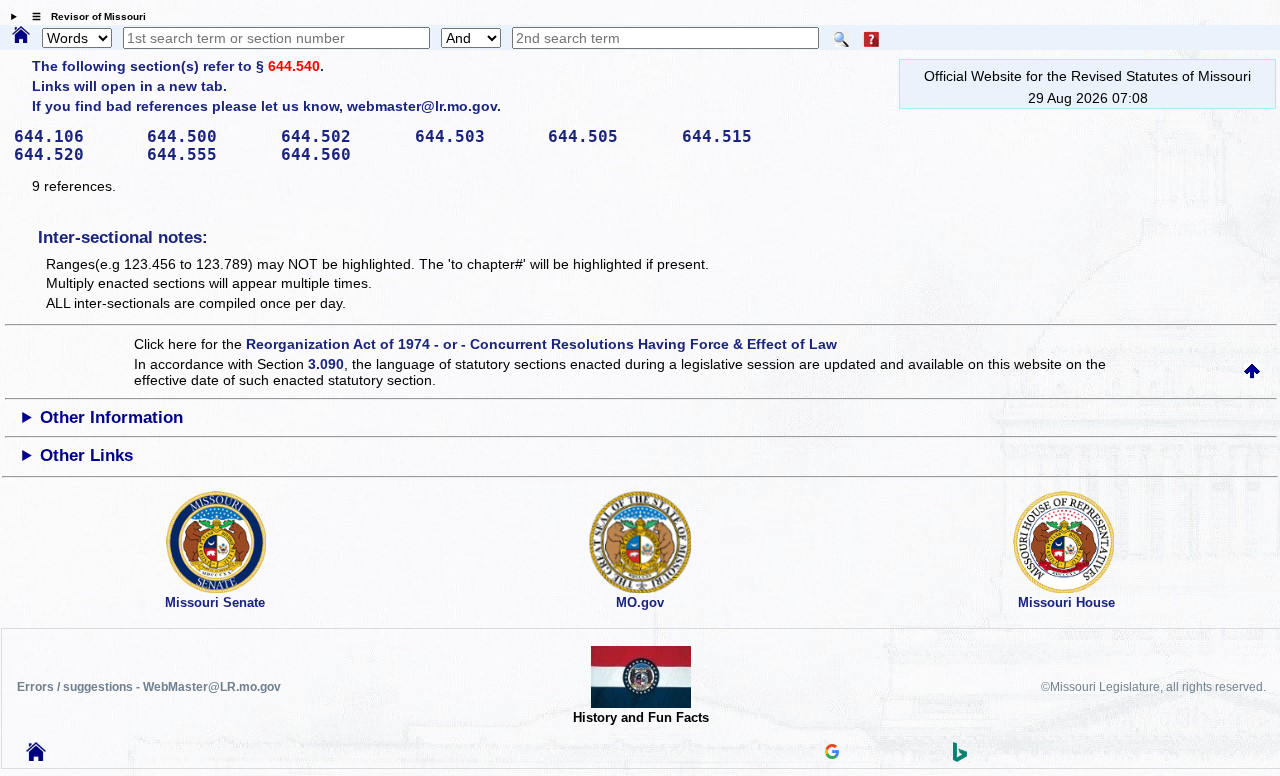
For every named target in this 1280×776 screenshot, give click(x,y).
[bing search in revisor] (960, 757)
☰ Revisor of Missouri (84, 16)
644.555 (207, 154)
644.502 (341, 136)
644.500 (207, 136)
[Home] (21, 36)
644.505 (608, 136)
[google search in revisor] (832, 754)
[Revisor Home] (36, 756)
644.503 (475, 136)
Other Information (111, 417)
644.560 (341, 154)
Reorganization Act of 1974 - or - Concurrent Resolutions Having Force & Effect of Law (541, 344)
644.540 (294, 66)
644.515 (742, 136)
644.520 (74, 154)
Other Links (86, 455)
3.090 (326, 364)
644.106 (74, 136)
